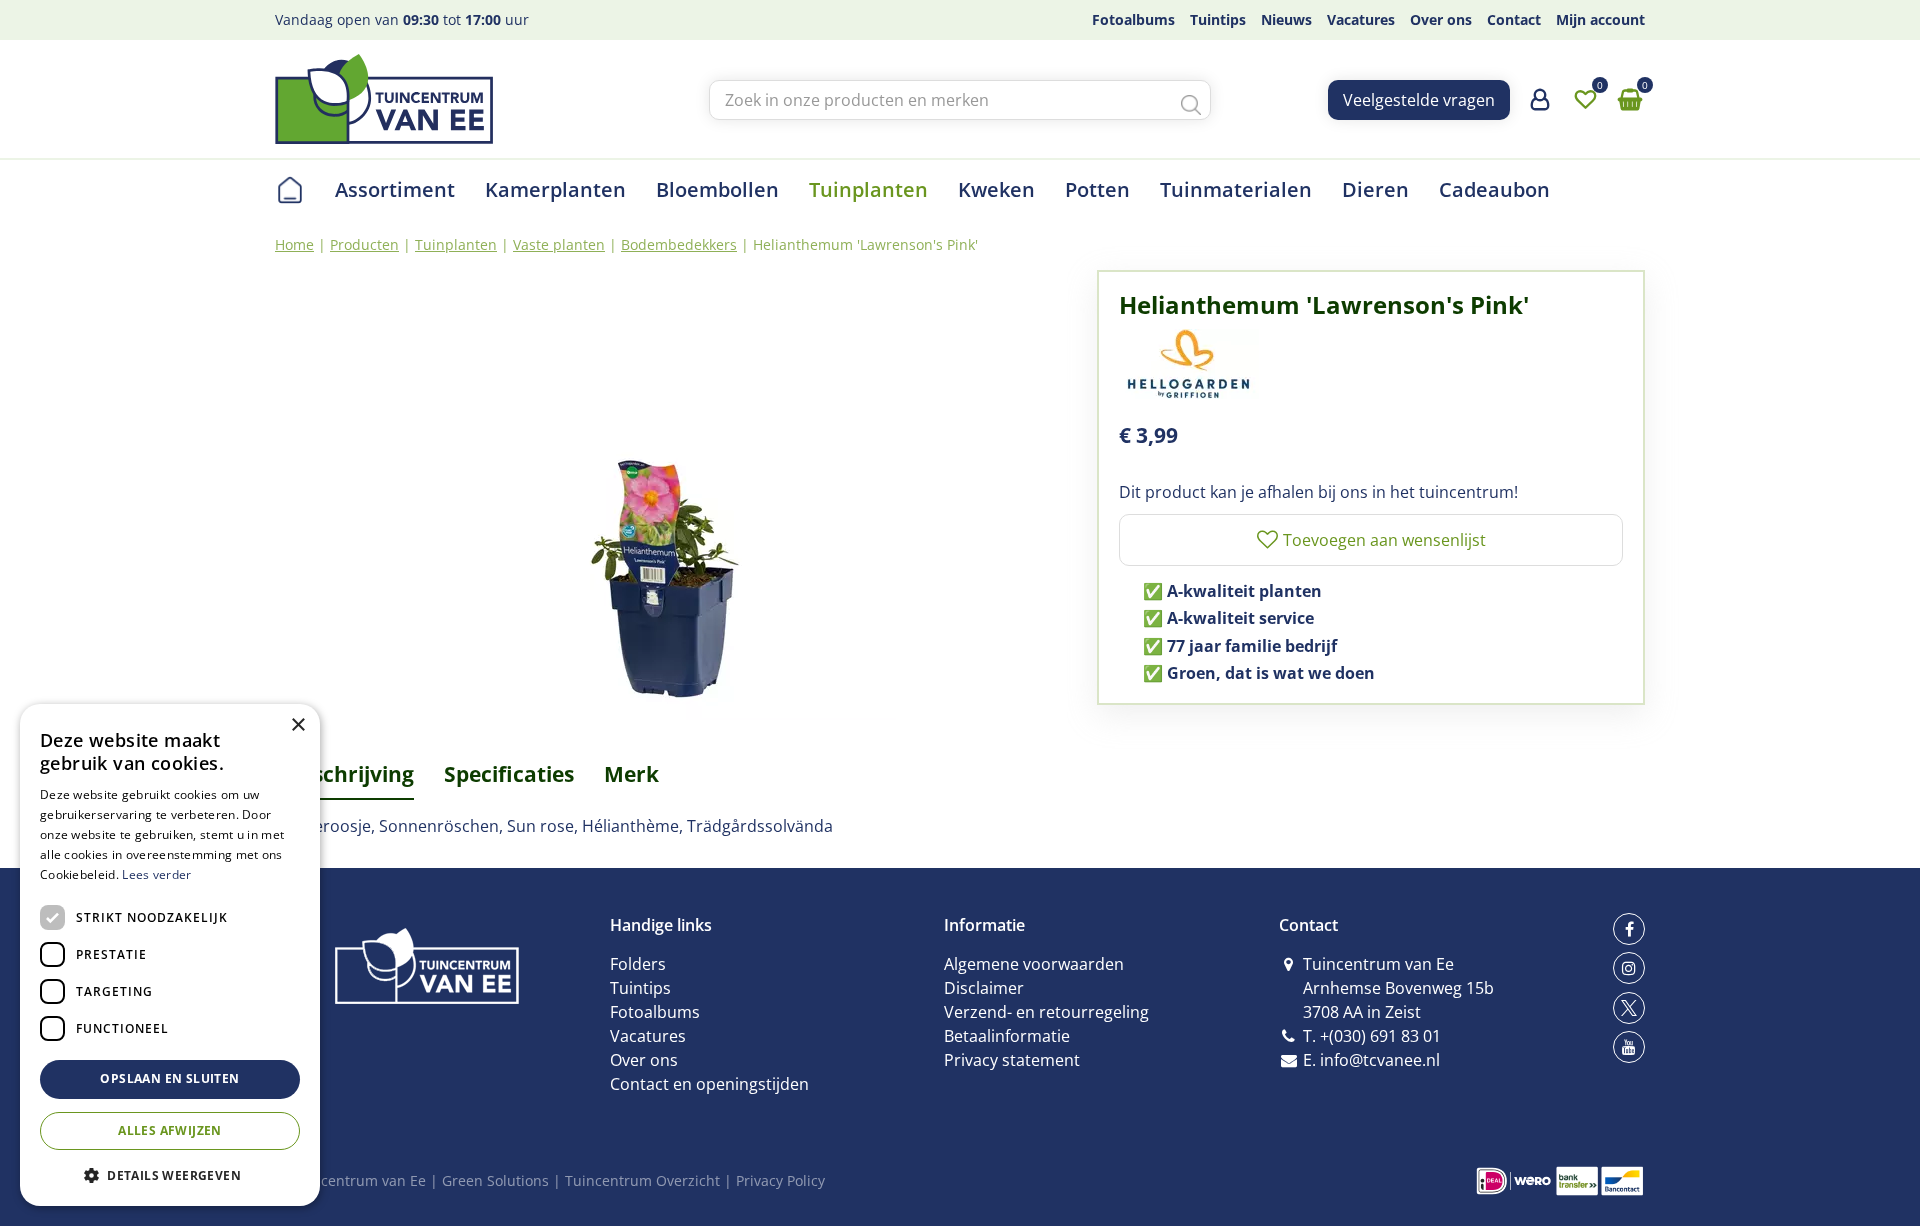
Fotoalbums (655, 1012)
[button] (170, 1174)
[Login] (1540, 107)
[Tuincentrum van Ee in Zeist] (384, 99)
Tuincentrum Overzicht (642, 1180)
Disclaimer (984, 988)
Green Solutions (495, 1180)
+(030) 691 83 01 (1380, 1036)
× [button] (297, 725)
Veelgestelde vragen (1419, 100)
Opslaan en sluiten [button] (169, 1078)
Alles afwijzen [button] (170, 1130)
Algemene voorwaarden (1034, 964)
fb (1629, 929)
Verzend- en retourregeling (1046, 1012)
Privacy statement (1012, 1060)
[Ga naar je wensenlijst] (1585, 100)
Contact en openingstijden (709, 1084)
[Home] (290, 190)
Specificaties (509, 774)
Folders (638, 964)
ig (1629, 968)
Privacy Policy (780, 1180)
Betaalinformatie (1007, 1036)
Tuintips (640, 988)
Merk (631, 774)
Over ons (644, 1060)
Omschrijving (344, 774)
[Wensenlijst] (1585, 100)
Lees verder (156, 874)
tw (1629, 1008)
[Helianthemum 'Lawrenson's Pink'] (671, 495)
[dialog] (170, 955)
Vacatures (648, 1036)
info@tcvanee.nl (1380, 1060)
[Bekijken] (1630, 100)
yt (1629, 1047)
